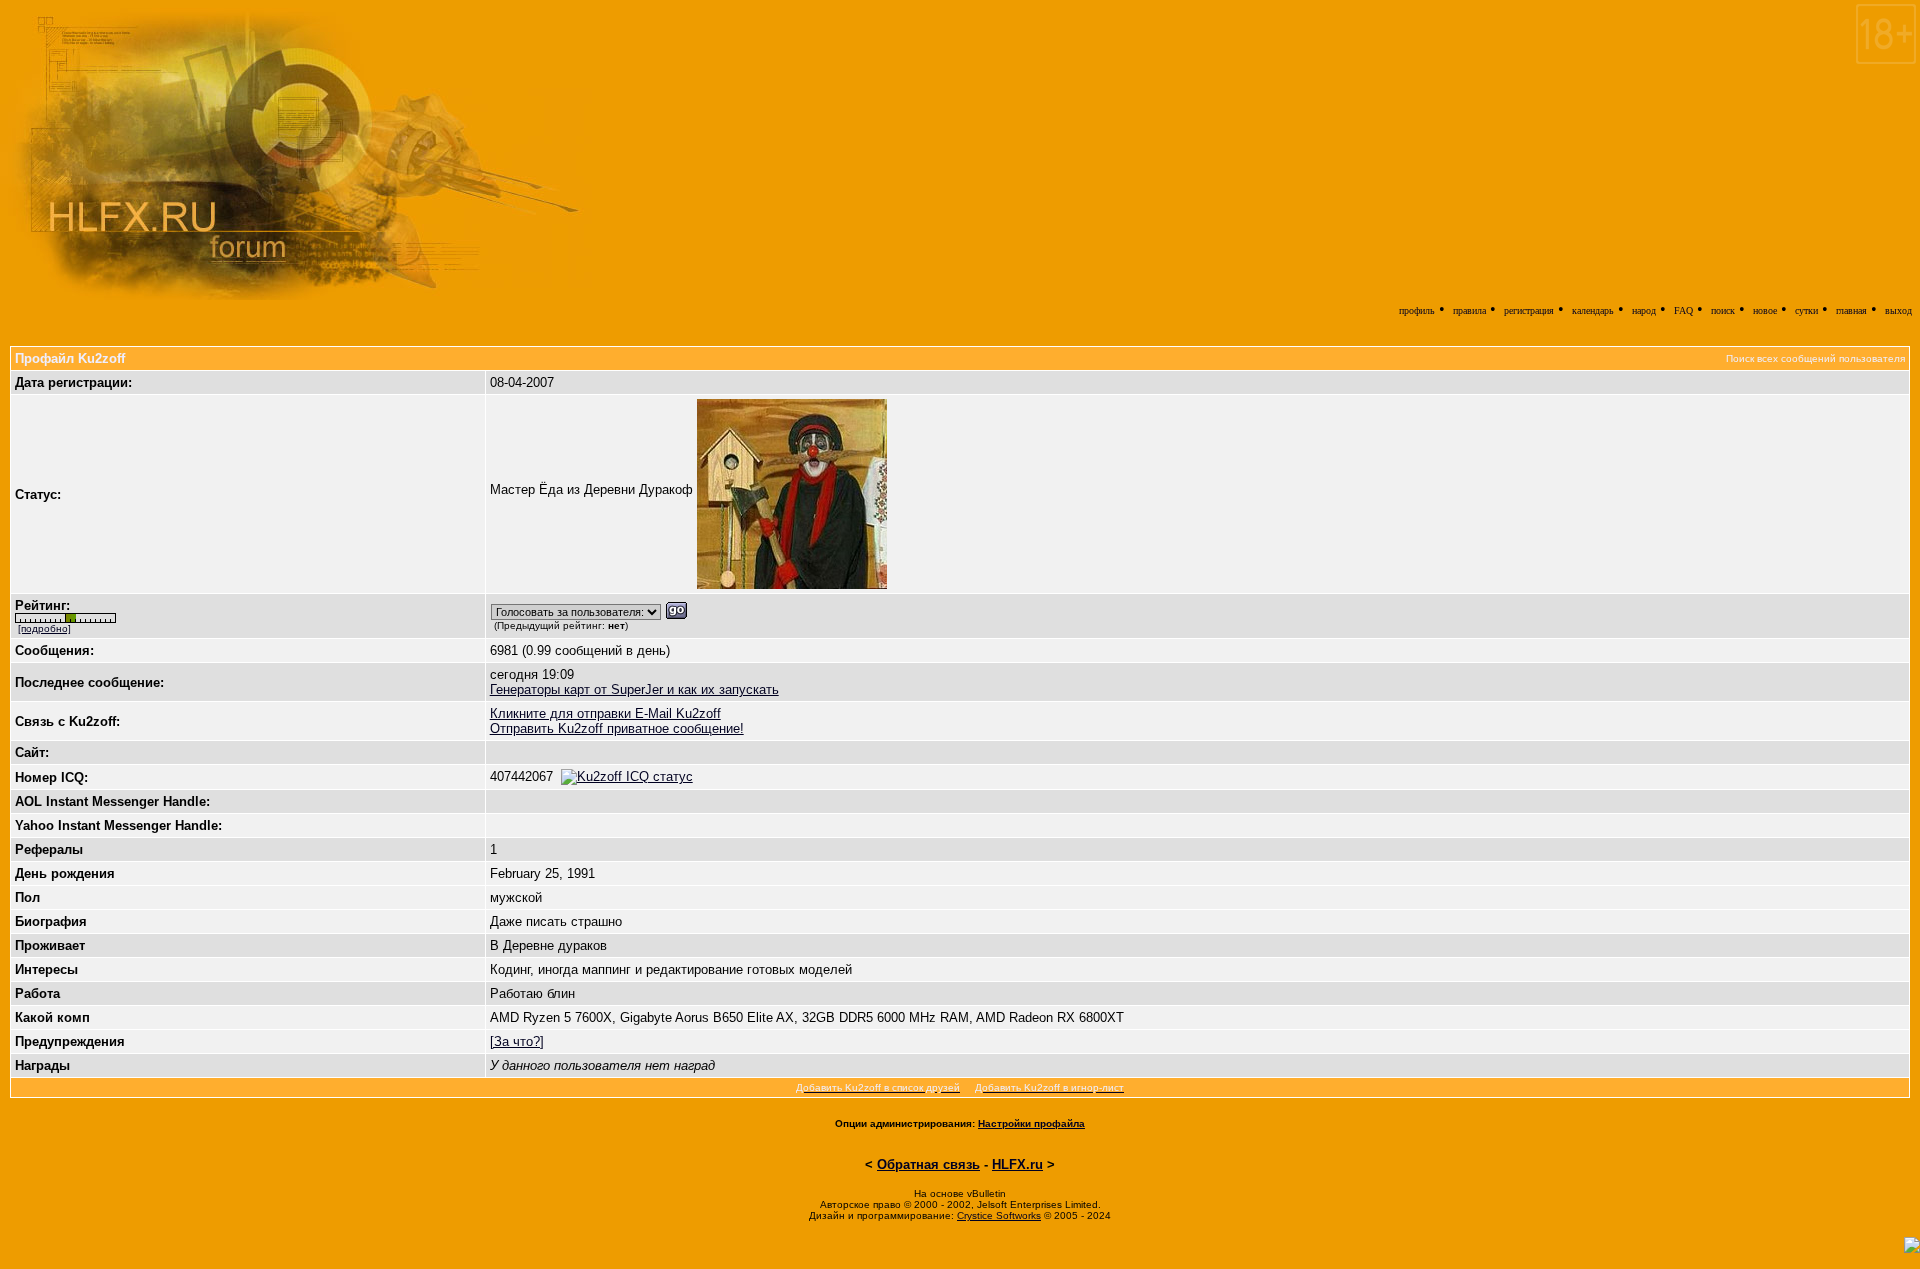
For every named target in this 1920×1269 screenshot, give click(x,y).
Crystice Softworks (999, 1215)
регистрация (1529, 310)
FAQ (1683, 310)
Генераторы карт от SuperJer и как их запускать (634, 689)
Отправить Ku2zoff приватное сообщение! (617, 728)
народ (1644, 310)
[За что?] (517, 1041)
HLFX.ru (1017, 1164)
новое (1765, 310)
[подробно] (44, 628)
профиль (1417, 310)
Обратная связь (928, 1164)
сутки (1806, 310)
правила (1469, 310)
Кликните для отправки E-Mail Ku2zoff (605, 713)
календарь (1593, 310)
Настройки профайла (1031, 1123)
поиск (1723, 310)
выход (1898, 310)
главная (1851, 310)
